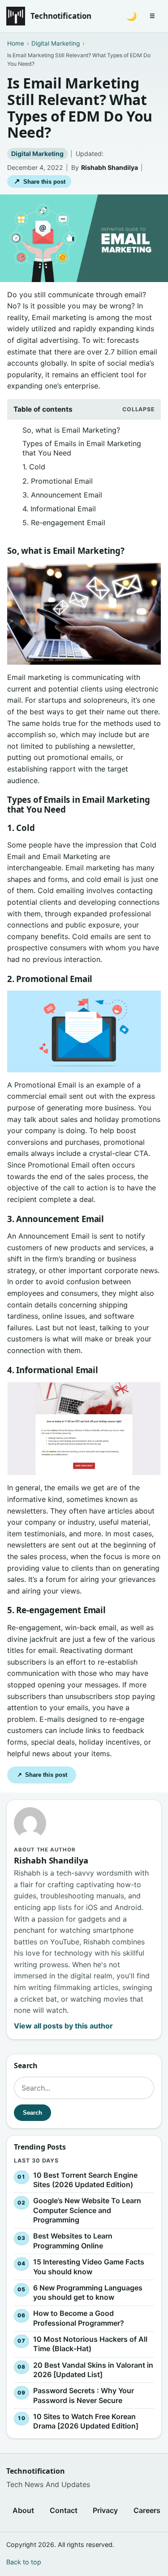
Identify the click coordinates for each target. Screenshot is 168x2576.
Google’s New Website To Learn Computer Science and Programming (87, 2210)
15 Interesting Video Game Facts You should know (89, 2267)
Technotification (61, 16)
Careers (147, 2510)
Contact (64, 2510)
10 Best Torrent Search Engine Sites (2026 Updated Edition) (85, 2180)
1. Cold (34, 467)
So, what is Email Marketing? (71, 430)
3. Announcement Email (62, 495)
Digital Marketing (37, 154)
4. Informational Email (59, 509)
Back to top (24, 2562)
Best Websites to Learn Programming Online (73, 2241)
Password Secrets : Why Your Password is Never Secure (84, 2395)
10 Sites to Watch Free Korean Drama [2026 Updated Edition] (86, 2421)
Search (32, 2113)
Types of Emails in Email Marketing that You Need (82, 448)
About (23, 2510)
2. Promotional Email (58, 481)
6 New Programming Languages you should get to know (88, 2293)
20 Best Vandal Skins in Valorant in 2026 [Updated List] (93, 2370)
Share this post (40, 181)
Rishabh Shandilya (110, 167)
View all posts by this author (63, 2026)
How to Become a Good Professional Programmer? (79, 2319)
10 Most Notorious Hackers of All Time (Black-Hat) (90, 2344)
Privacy (105, 2510)
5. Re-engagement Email (64, 523)
